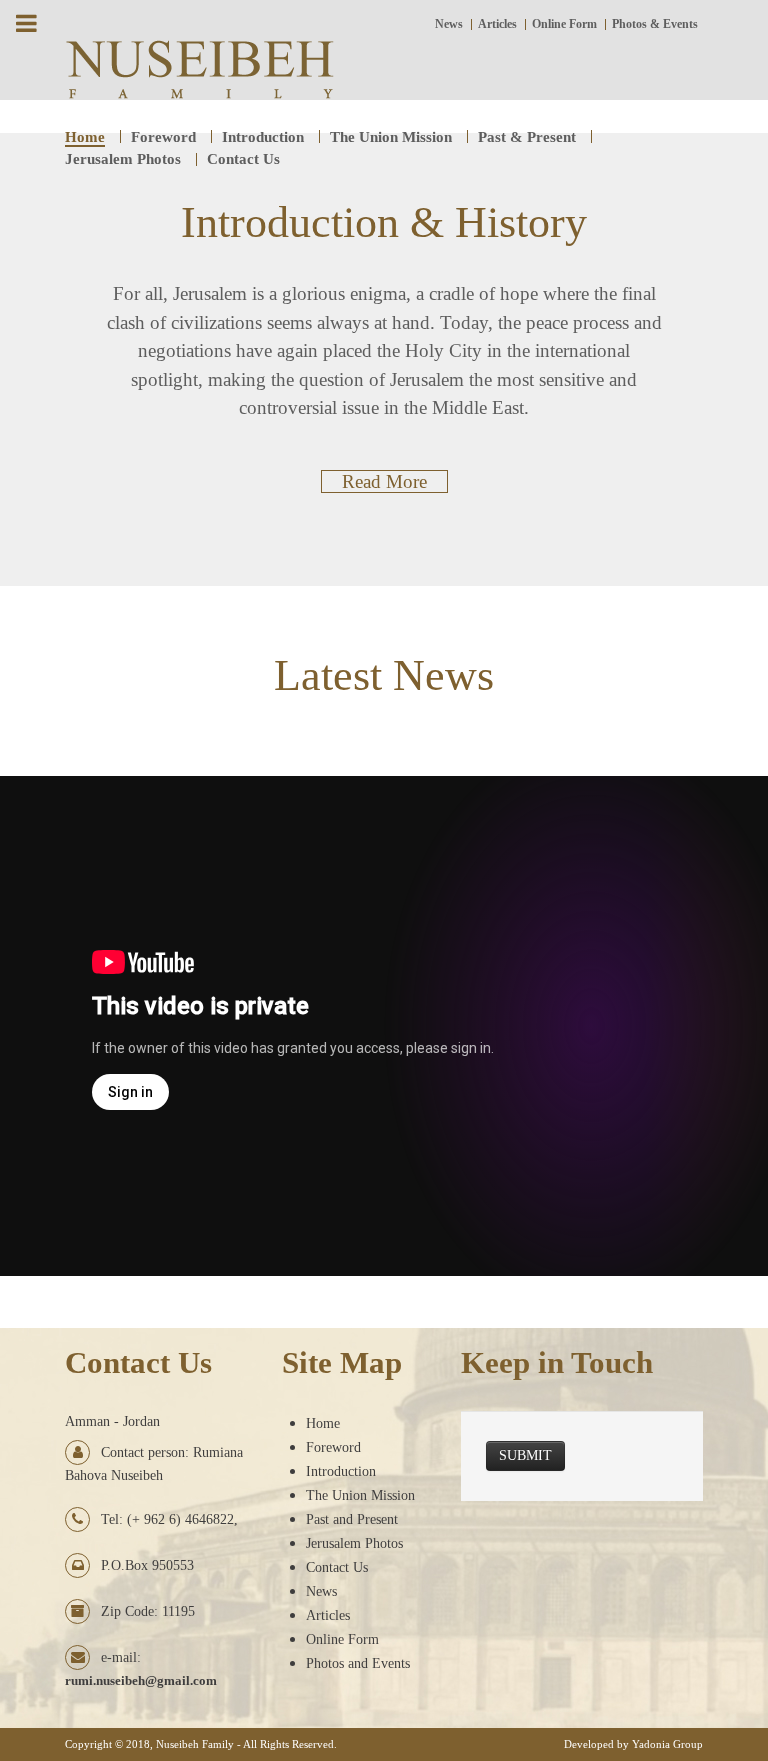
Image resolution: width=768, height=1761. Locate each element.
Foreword (333, 1447)
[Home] (199, 67)
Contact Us (337, 1567)
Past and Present (352, 1519)
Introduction (341, 1471)
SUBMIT (525, 1455)
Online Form (342, 1639)
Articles (328, 1615)
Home (323, 1423)
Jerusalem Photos (354, 1543)
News (321, 1591)
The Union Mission (360, 1495)
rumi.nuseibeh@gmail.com (141, 1680)
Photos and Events (358, 1663)
